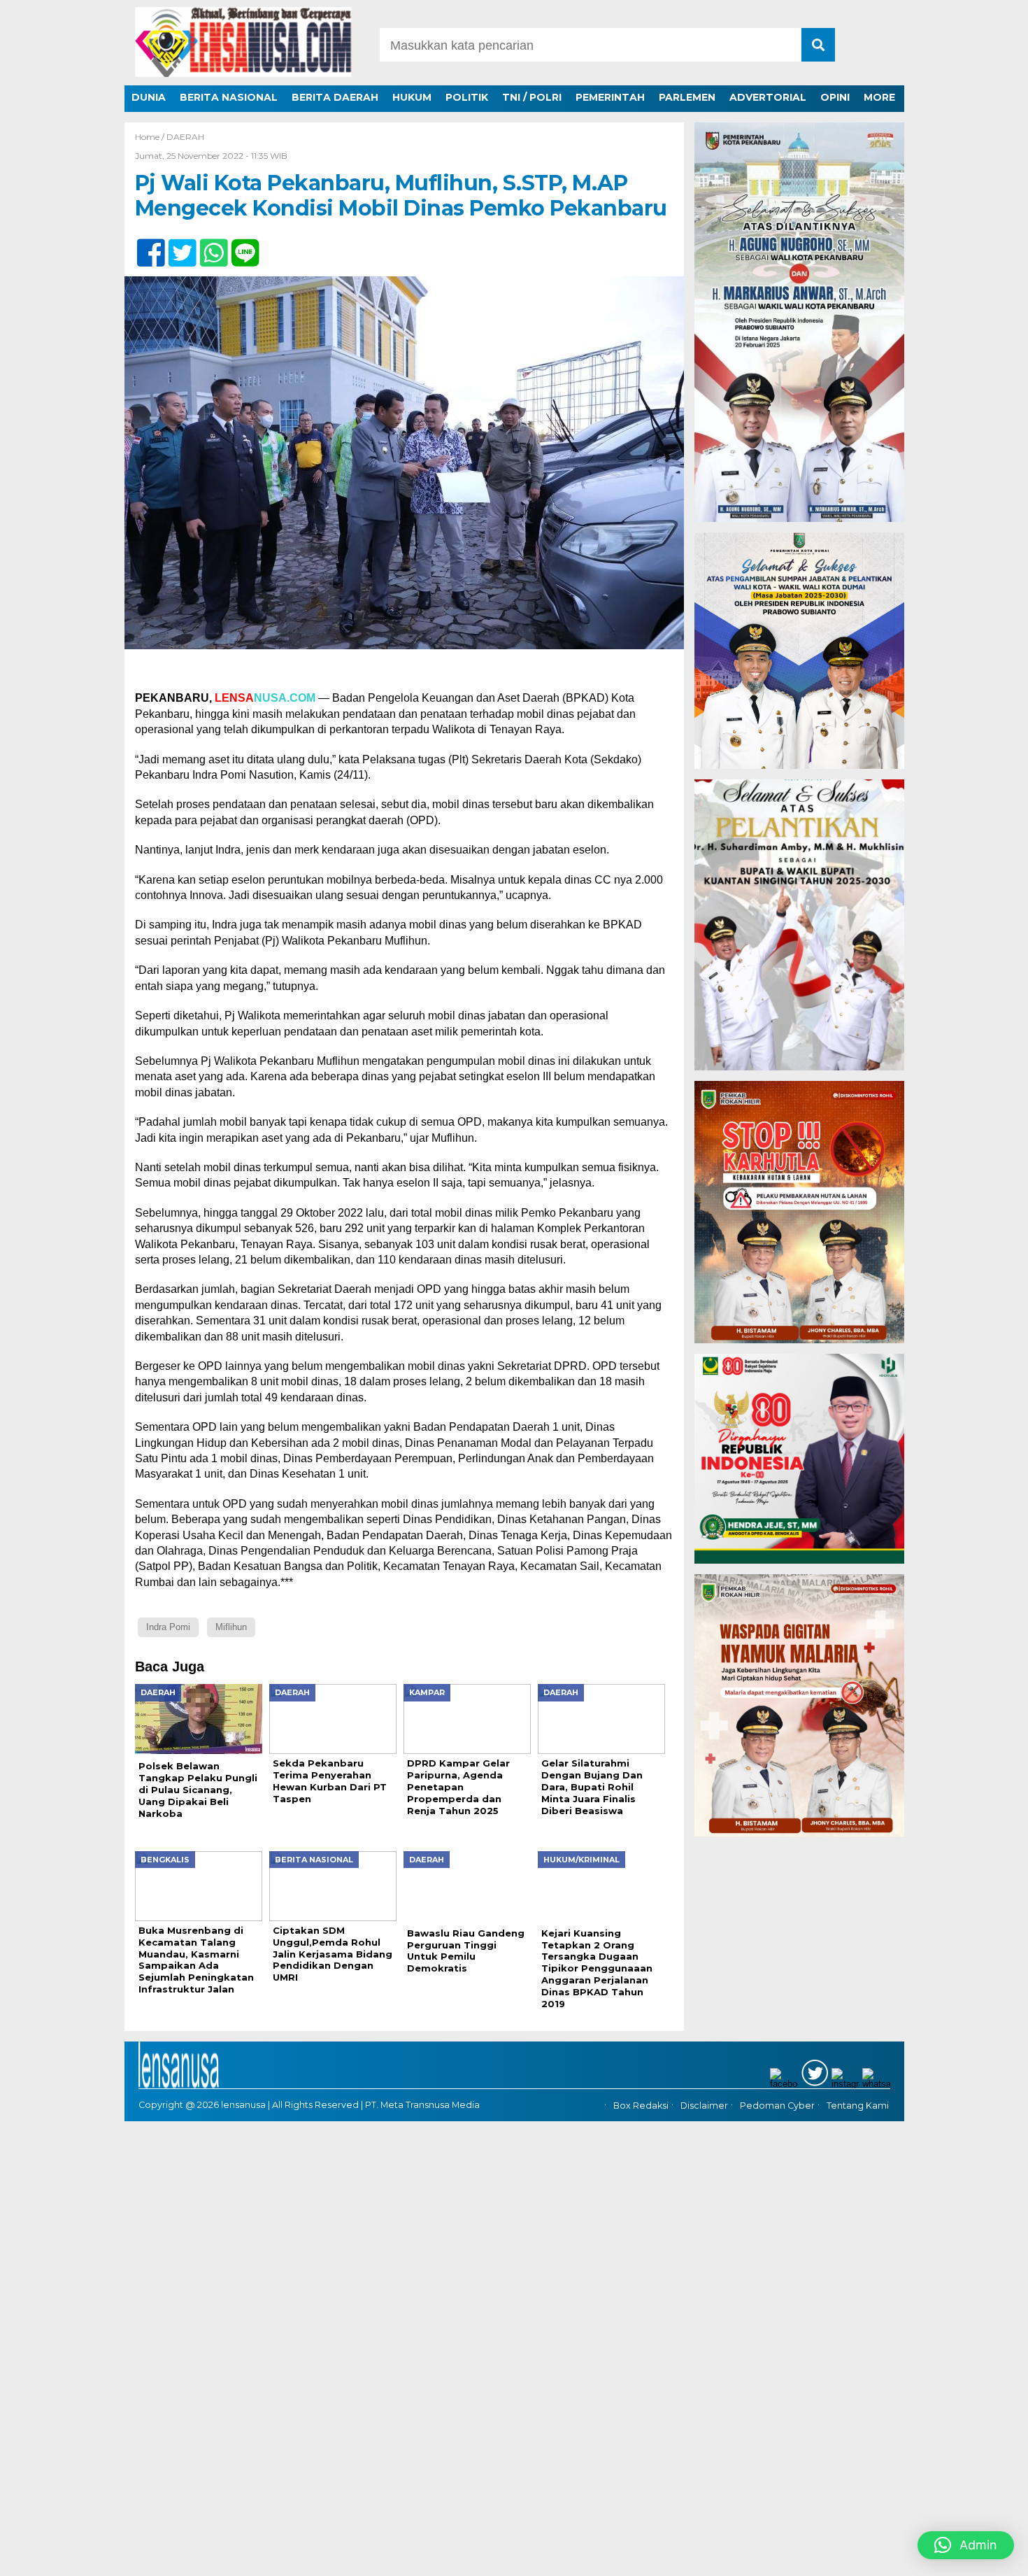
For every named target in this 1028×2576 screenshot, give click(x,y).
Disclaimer (704, 2103)
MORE (879, 97)
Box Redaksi (641, 2103)
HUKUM (412, 97)
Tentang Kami (858, 2103)
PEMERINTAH (610, 97)
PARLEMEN (687, 97)
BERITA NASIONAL (229, 97)
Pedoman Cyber (777, 2103)
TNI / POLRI (532, 97)
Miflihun (231, 1627)
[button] (966, 2545)
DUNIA (149, 97)
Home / (151, 137)
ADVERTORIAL (768, 97)
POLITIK (467, 97)
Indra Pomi (168, 1627)
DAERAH (185, 137)
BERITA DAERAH (335, 97)
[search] (818, 45)
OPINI (835, 97)
